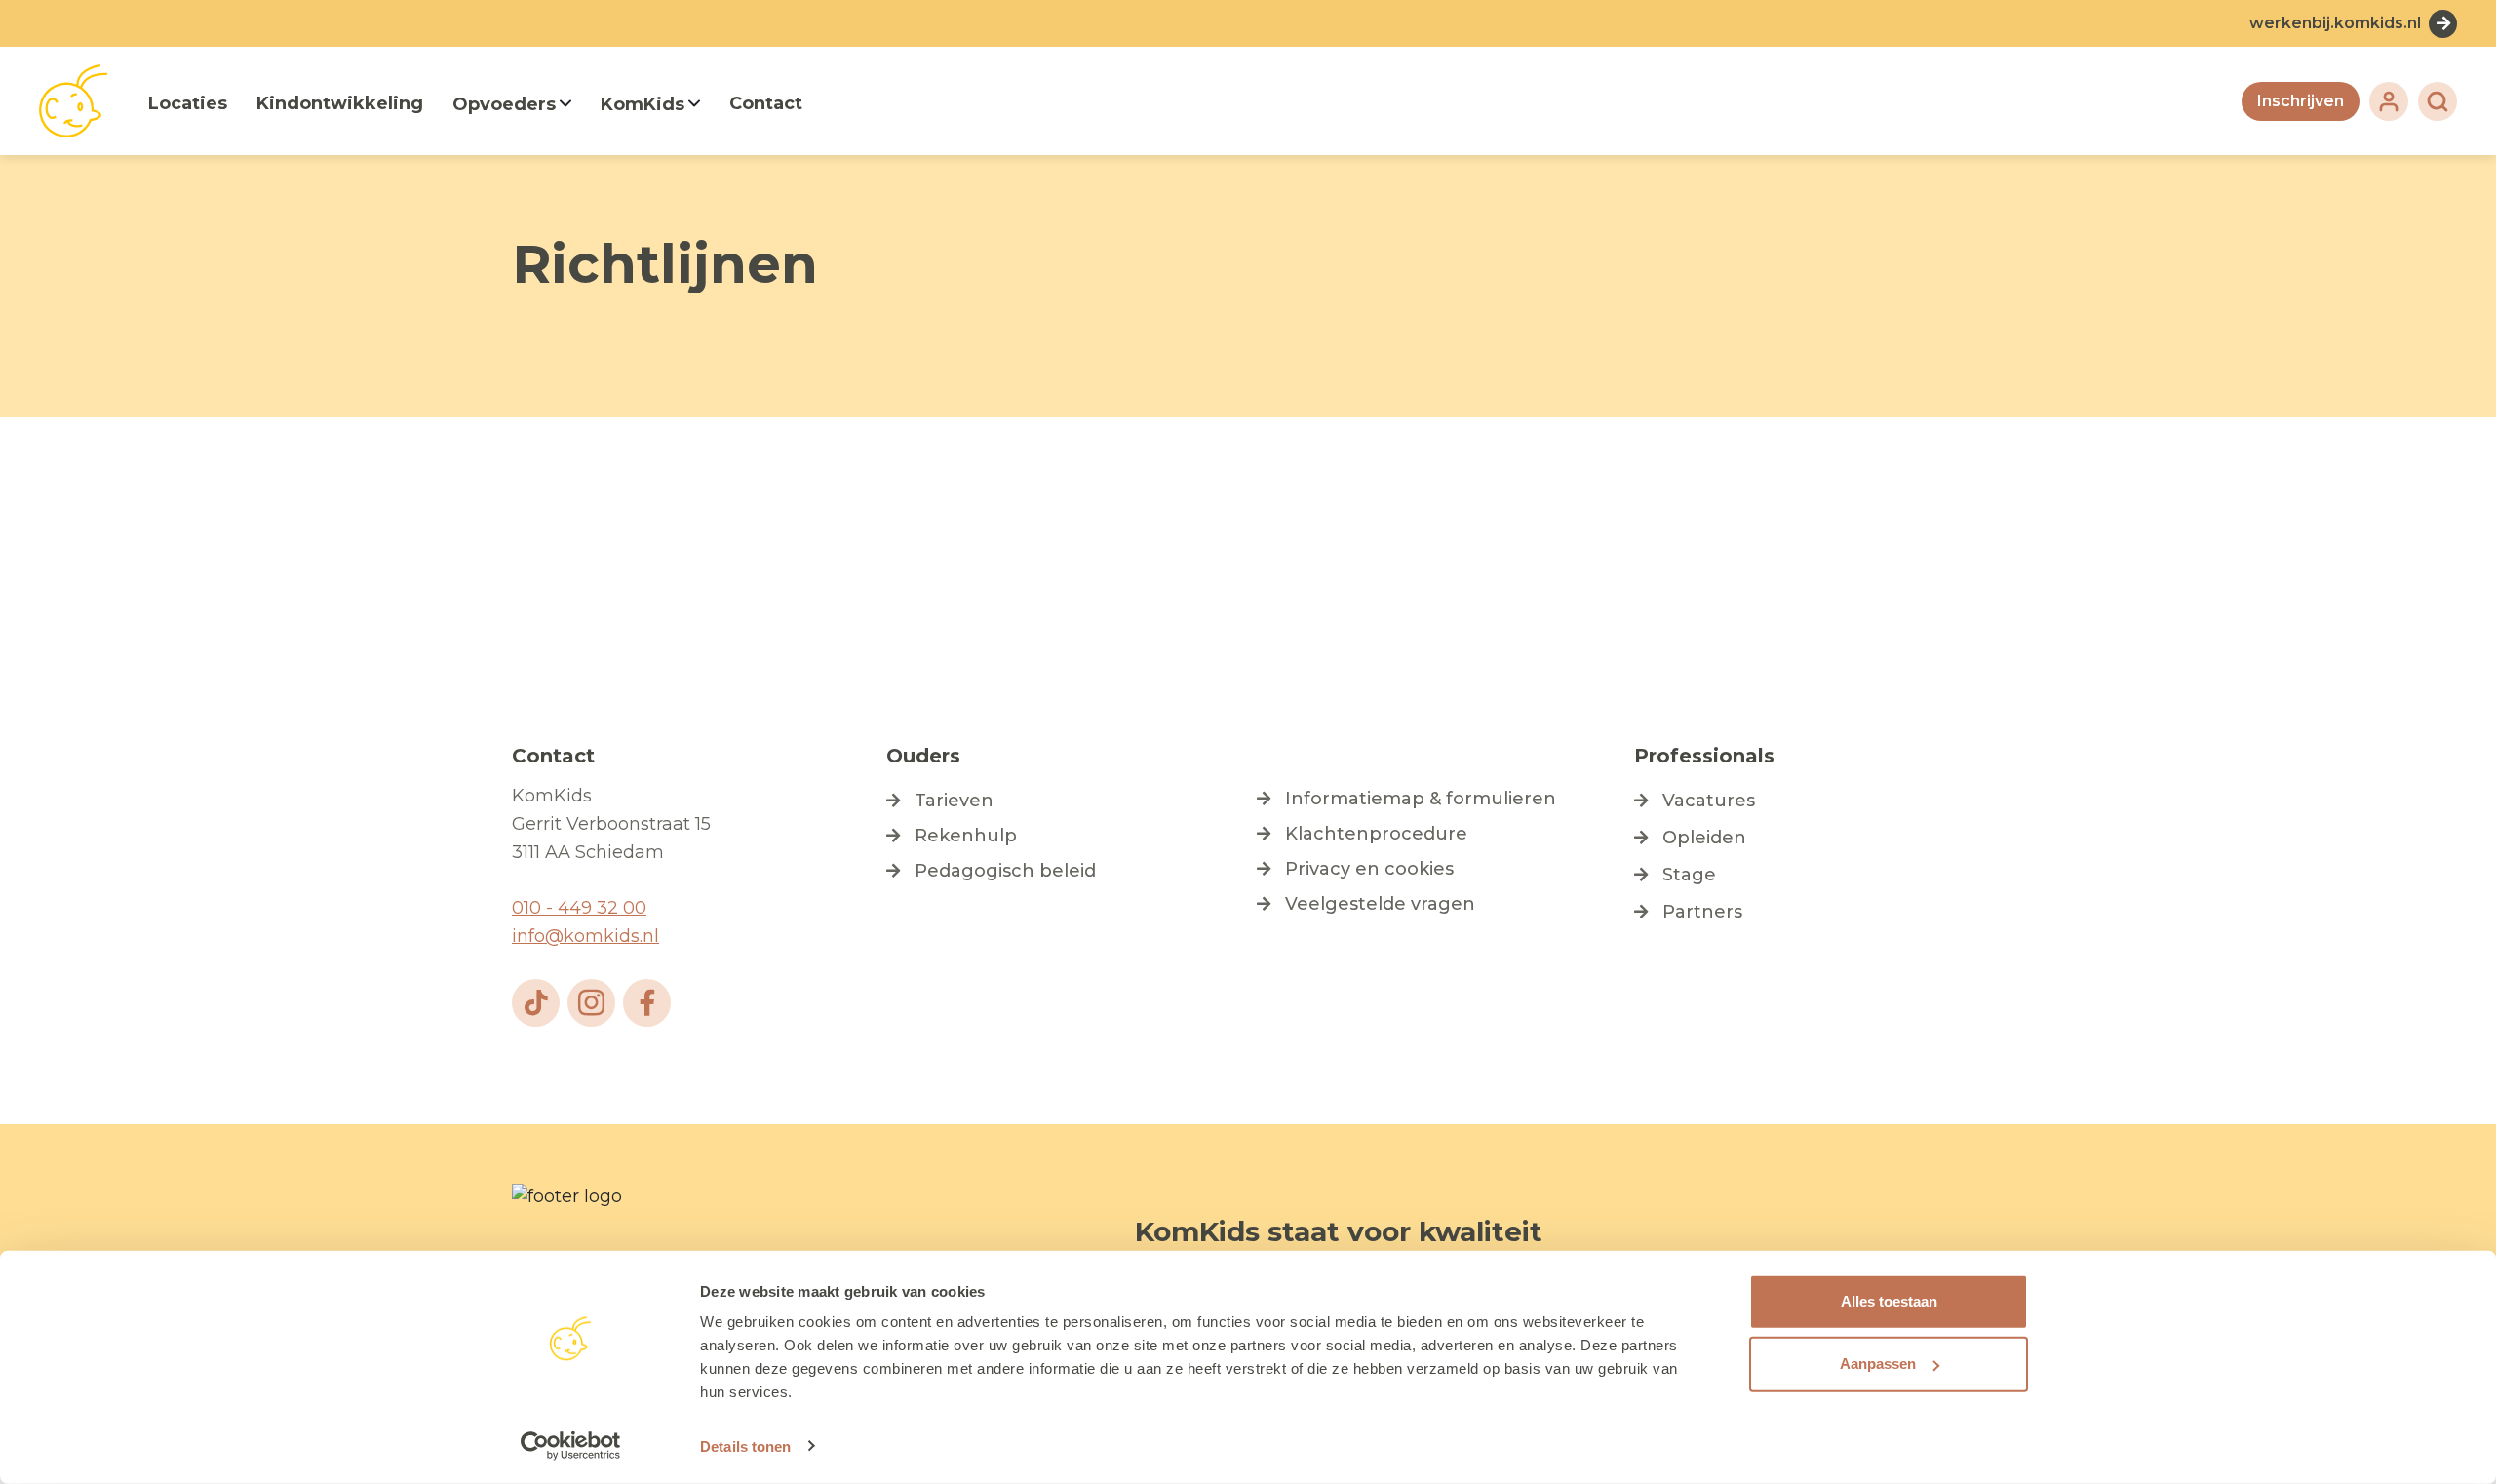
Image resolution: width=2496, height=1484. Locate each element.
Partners (1702, 912)
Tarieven (954, 801)
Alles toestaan (1889, 1301)
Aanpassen (1878, 1364)
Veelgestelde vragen (1380, 904)
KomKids (643, 104)
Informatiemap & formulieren (1421, 799)
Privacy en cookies (1369, 869)
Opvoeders (504, 104)
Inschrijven (2301, 101)
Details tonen (745, 1446)
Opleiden (1704, 838)
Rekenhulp (966, 836)
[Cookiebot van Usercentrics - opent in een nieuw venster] (571, 1446)
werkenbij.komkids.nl (2335, 23)
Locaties (188, 103)
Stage (1689, 875)
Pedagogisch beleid (1005, 871)
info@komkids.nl (585, 936)
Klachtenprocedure (1376, 834)
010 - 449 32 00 (579, 908)
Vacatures (1709, 801)
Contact (766, 103)
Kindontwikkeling (340, 103)
